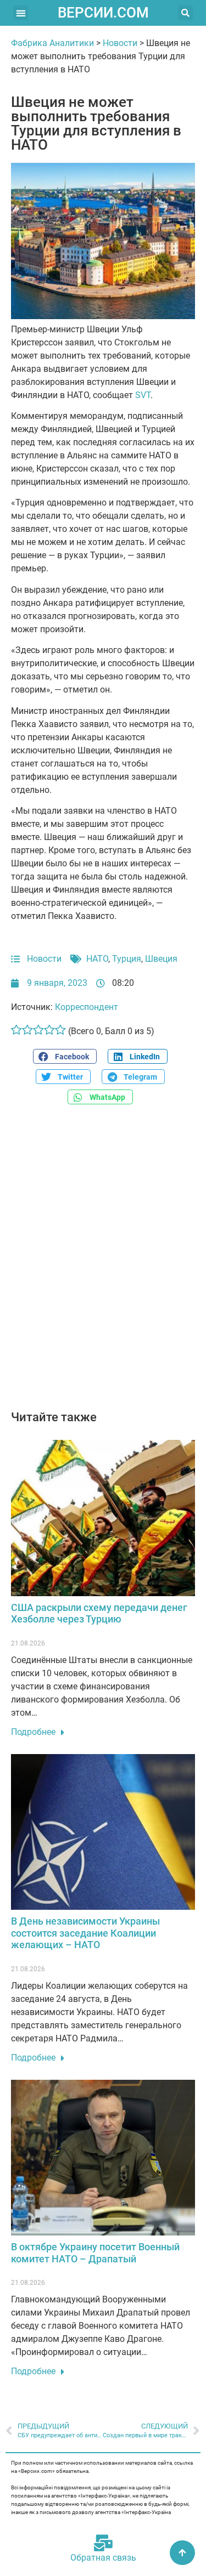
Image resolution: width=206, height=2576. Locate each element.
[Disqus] (103, 1263)
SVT (143, 395)
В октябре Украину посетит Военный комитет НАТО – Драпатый (95, 2253)
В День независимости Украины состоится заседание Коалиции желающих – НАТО (85, 1933)
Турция (127, 959)
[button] (21, 13)
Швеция (161, 959)
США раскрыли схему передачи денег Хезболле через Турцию (99, 1613)
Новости (120, 43)
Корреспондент (87, 1007)
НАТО (97, 959)
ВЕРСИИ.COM (103, 13)
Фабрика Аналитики (52, 43)
